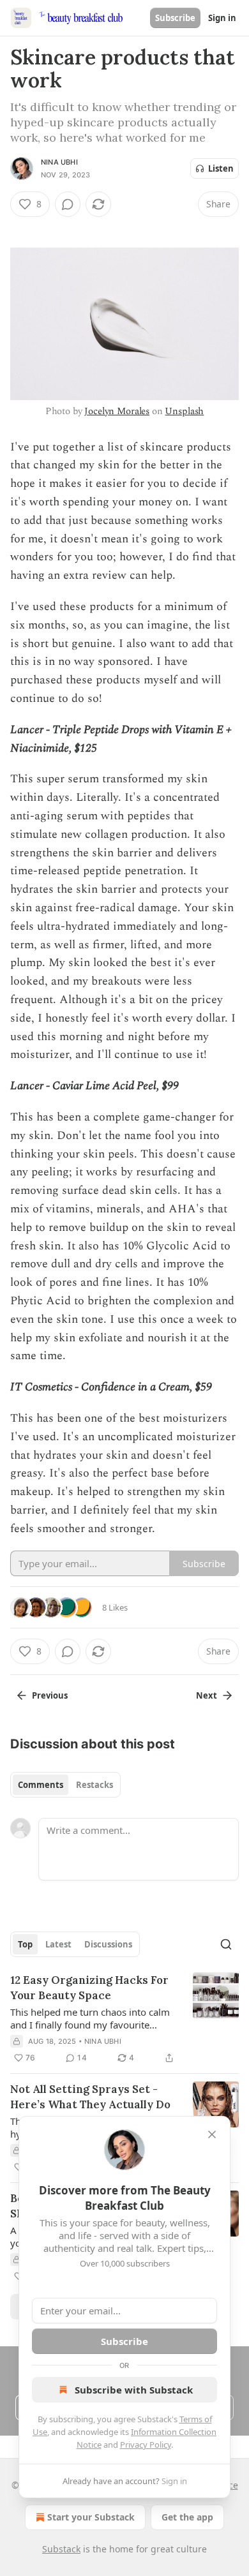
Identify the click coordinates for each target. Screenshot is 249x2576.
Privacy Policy (146, 2445)
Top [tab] (25, 1944)
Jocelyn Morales (117, 411)
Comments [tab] (41, 1785)
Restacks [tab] (94, 1785)
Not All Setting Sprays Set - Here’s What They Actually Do (90, 2097)
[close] (212, 2134)
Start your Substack (91, 2517)
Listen (221, 168)
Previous (50, 1695)
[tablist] (65, 1785)
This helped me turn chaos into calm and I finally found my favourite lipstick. (90, 2018)
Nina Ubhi (59, 162)
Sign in (222, 18)
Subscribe (175, 18)
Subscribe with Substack (134, 2390)
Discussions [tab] (108, 1944)
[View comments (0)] (68, 204)
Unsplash (184, 411)
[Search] (226, 1944)
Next (207, 1695)
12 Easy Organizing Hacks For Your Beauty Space (89, 1988)
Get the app (187, 2517)
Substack (61, 2549)
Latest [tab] (58, 1944)
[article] (124, 2019)
